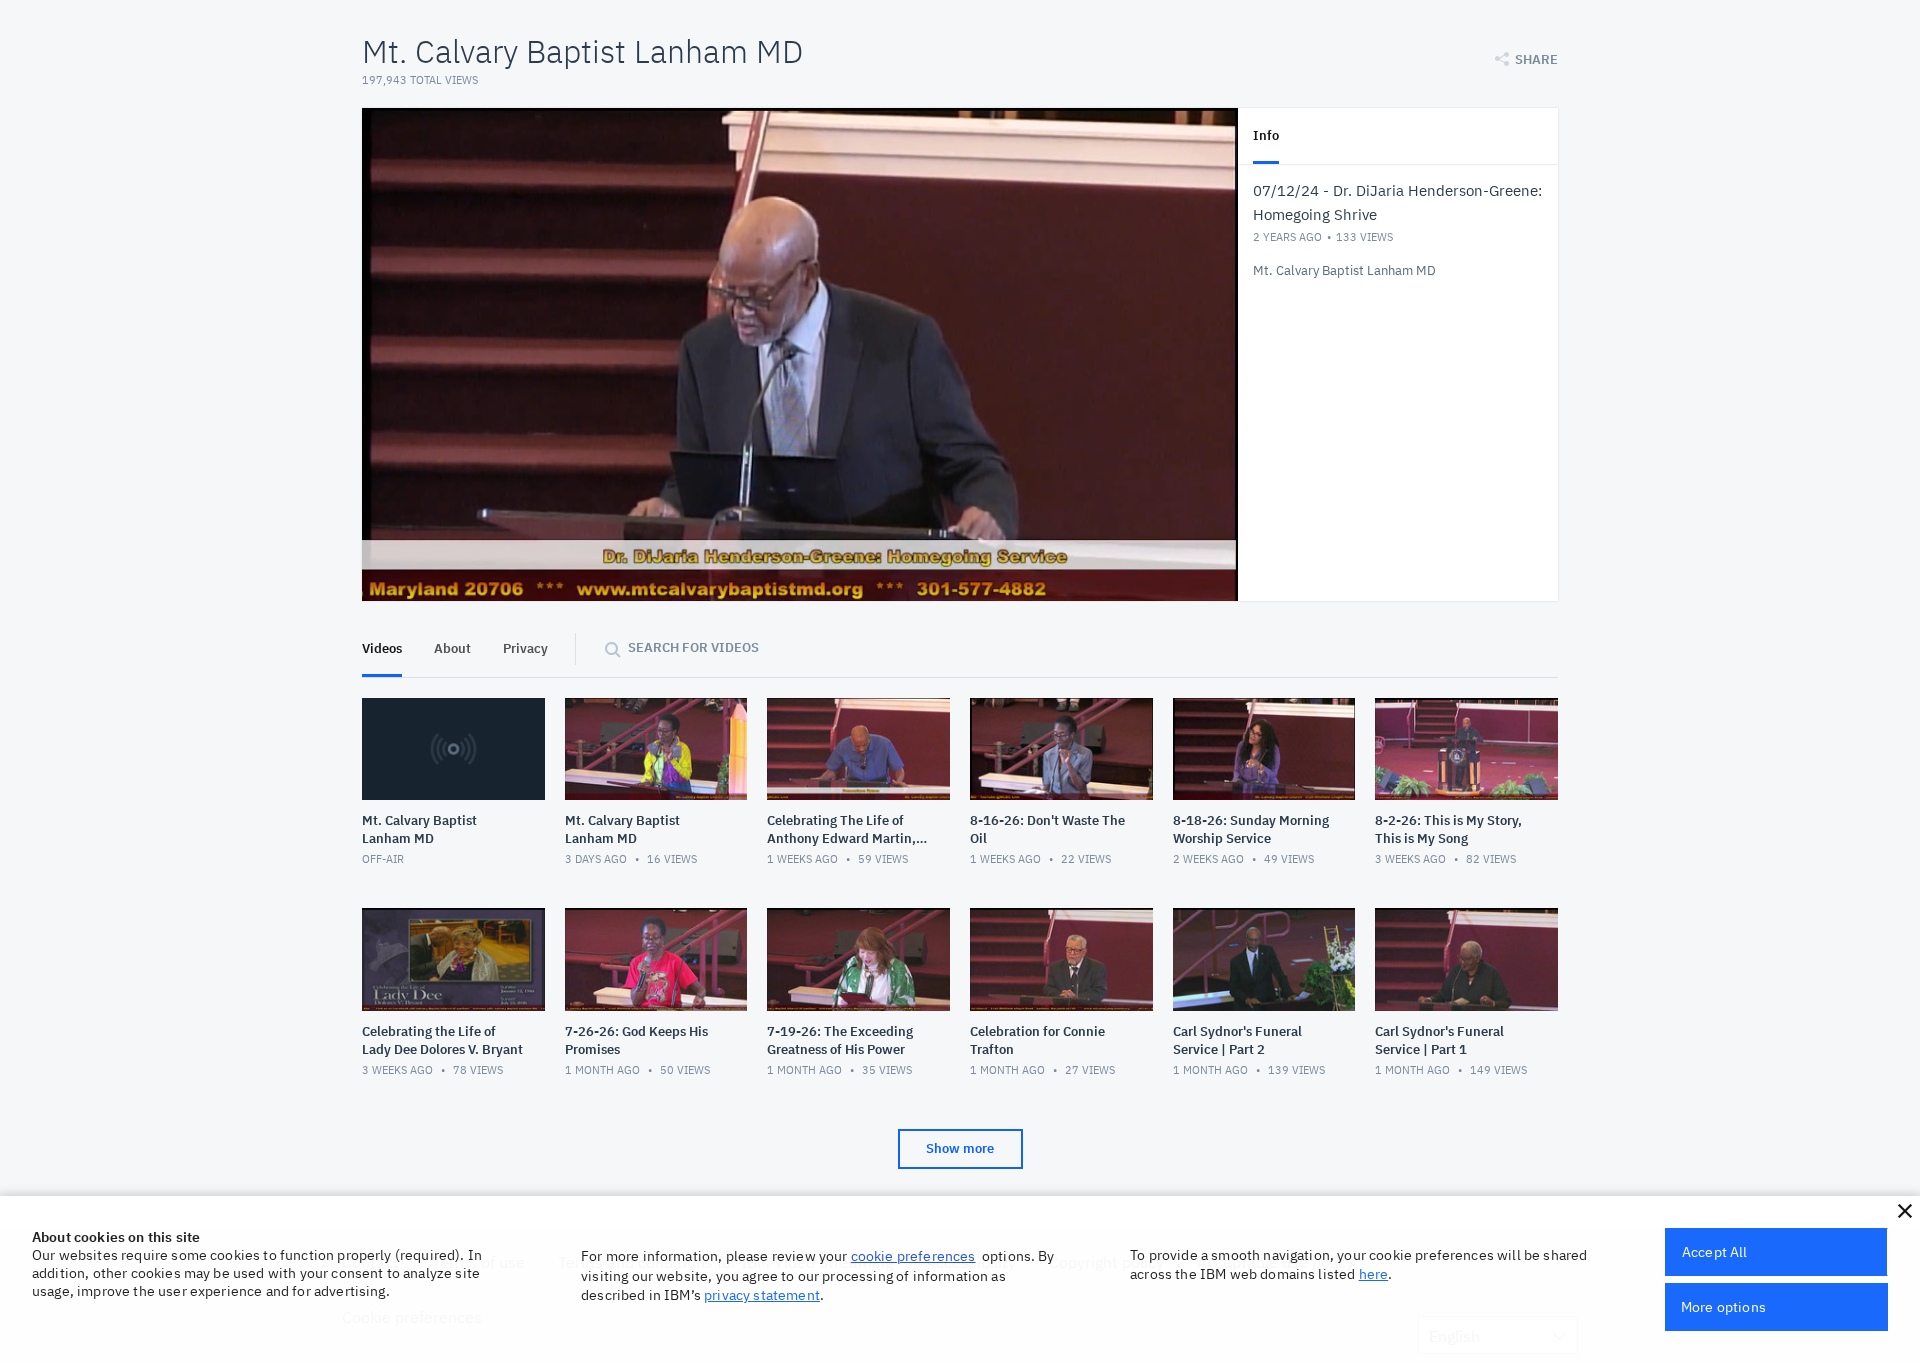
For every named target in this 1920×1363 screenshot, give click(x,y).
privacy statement (762, 1295)
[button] (1905, 1211)
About (452, 648)
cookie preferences (913, 1256)
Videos (382, 648)
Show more (960, 1148)
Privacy (525, 648)
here (1374, 1274)
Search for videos (693, 647)
